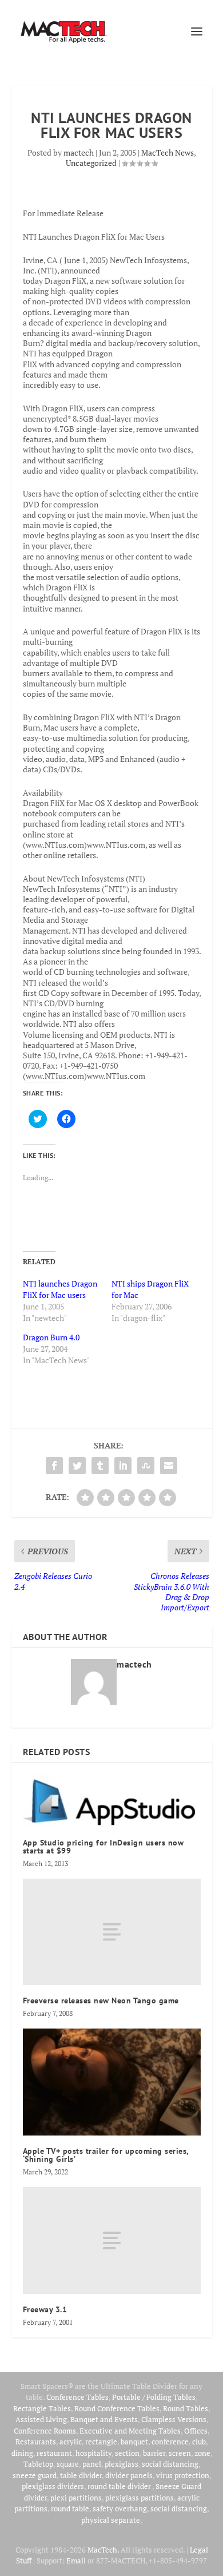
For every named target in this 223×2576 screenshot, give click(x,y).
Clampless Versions (174, 2419)
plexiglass (122, 2464)
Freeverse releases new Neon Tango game (101, 2001)
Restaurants (36, 2442)
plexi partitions (76, 2498)
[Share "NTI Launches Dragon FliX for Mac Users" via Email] (169, 1466)
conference (170, 2442)
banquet (134, 2442)
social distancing (170, 2464)
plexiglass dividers (53, 2486)
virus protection (183, 2475)
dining (22, 2453)
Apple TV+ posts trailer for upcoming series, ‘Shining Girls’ (106, 2155)
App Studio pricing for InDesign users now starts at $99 (103, 1847)
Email (76, 2561)
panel (92, 2464)
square (68, 2464)
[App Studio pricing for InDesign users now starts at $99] (112, 1801)
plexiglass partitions (140, 2498)
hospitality (93, 2453)
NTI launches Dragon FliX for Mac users (60, 1289)
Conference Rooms (45, 2431)
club (199, 2442)
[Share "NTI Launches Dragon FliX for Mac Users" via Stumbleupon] (146, 1466)
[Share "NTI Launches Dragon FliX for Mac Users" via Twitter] (77, 1466)
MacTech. (103, 2550)
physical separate (111, 2520)
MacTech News (168, 152)
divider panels (129, 2475)
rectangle (101, 2442)
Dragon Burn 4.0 (51, 1337)
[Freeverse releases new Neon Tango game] (112, 1932)
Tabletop (38, 2464)
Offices (196, 2431)
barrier (154, 2453)
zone (202, 2453)
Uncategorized (91, 163)
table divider (81, 2475)
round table (70, 2508)
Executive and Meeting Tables (130, 2431)
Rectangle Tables (42, 2408)
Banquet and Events (104, 2419)
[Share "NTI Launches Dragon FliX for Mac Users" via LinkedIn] (123, 1466)
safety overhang (120, 2508)
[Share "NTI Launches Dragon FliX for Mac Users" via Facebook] (54, 1466)
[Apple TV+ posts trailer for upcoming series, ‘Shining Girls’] (112, 2082)
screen (180, 2453)
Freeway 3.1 (45, 2309)
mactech (79, 152)
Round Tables (186, 2408)
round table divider (120, 2486)
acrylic (71, 2442)
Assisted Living (41, 2419)
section (127, 2453)
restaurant (54, 2453)
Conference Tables (77, 2397)
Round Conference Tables (117, 2408)
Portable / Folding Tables (154, 2397)
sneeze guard (35, 2475)
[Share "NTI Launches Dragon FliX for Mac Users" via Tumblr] (100, 1466)
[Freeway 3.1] (112, 2240)
